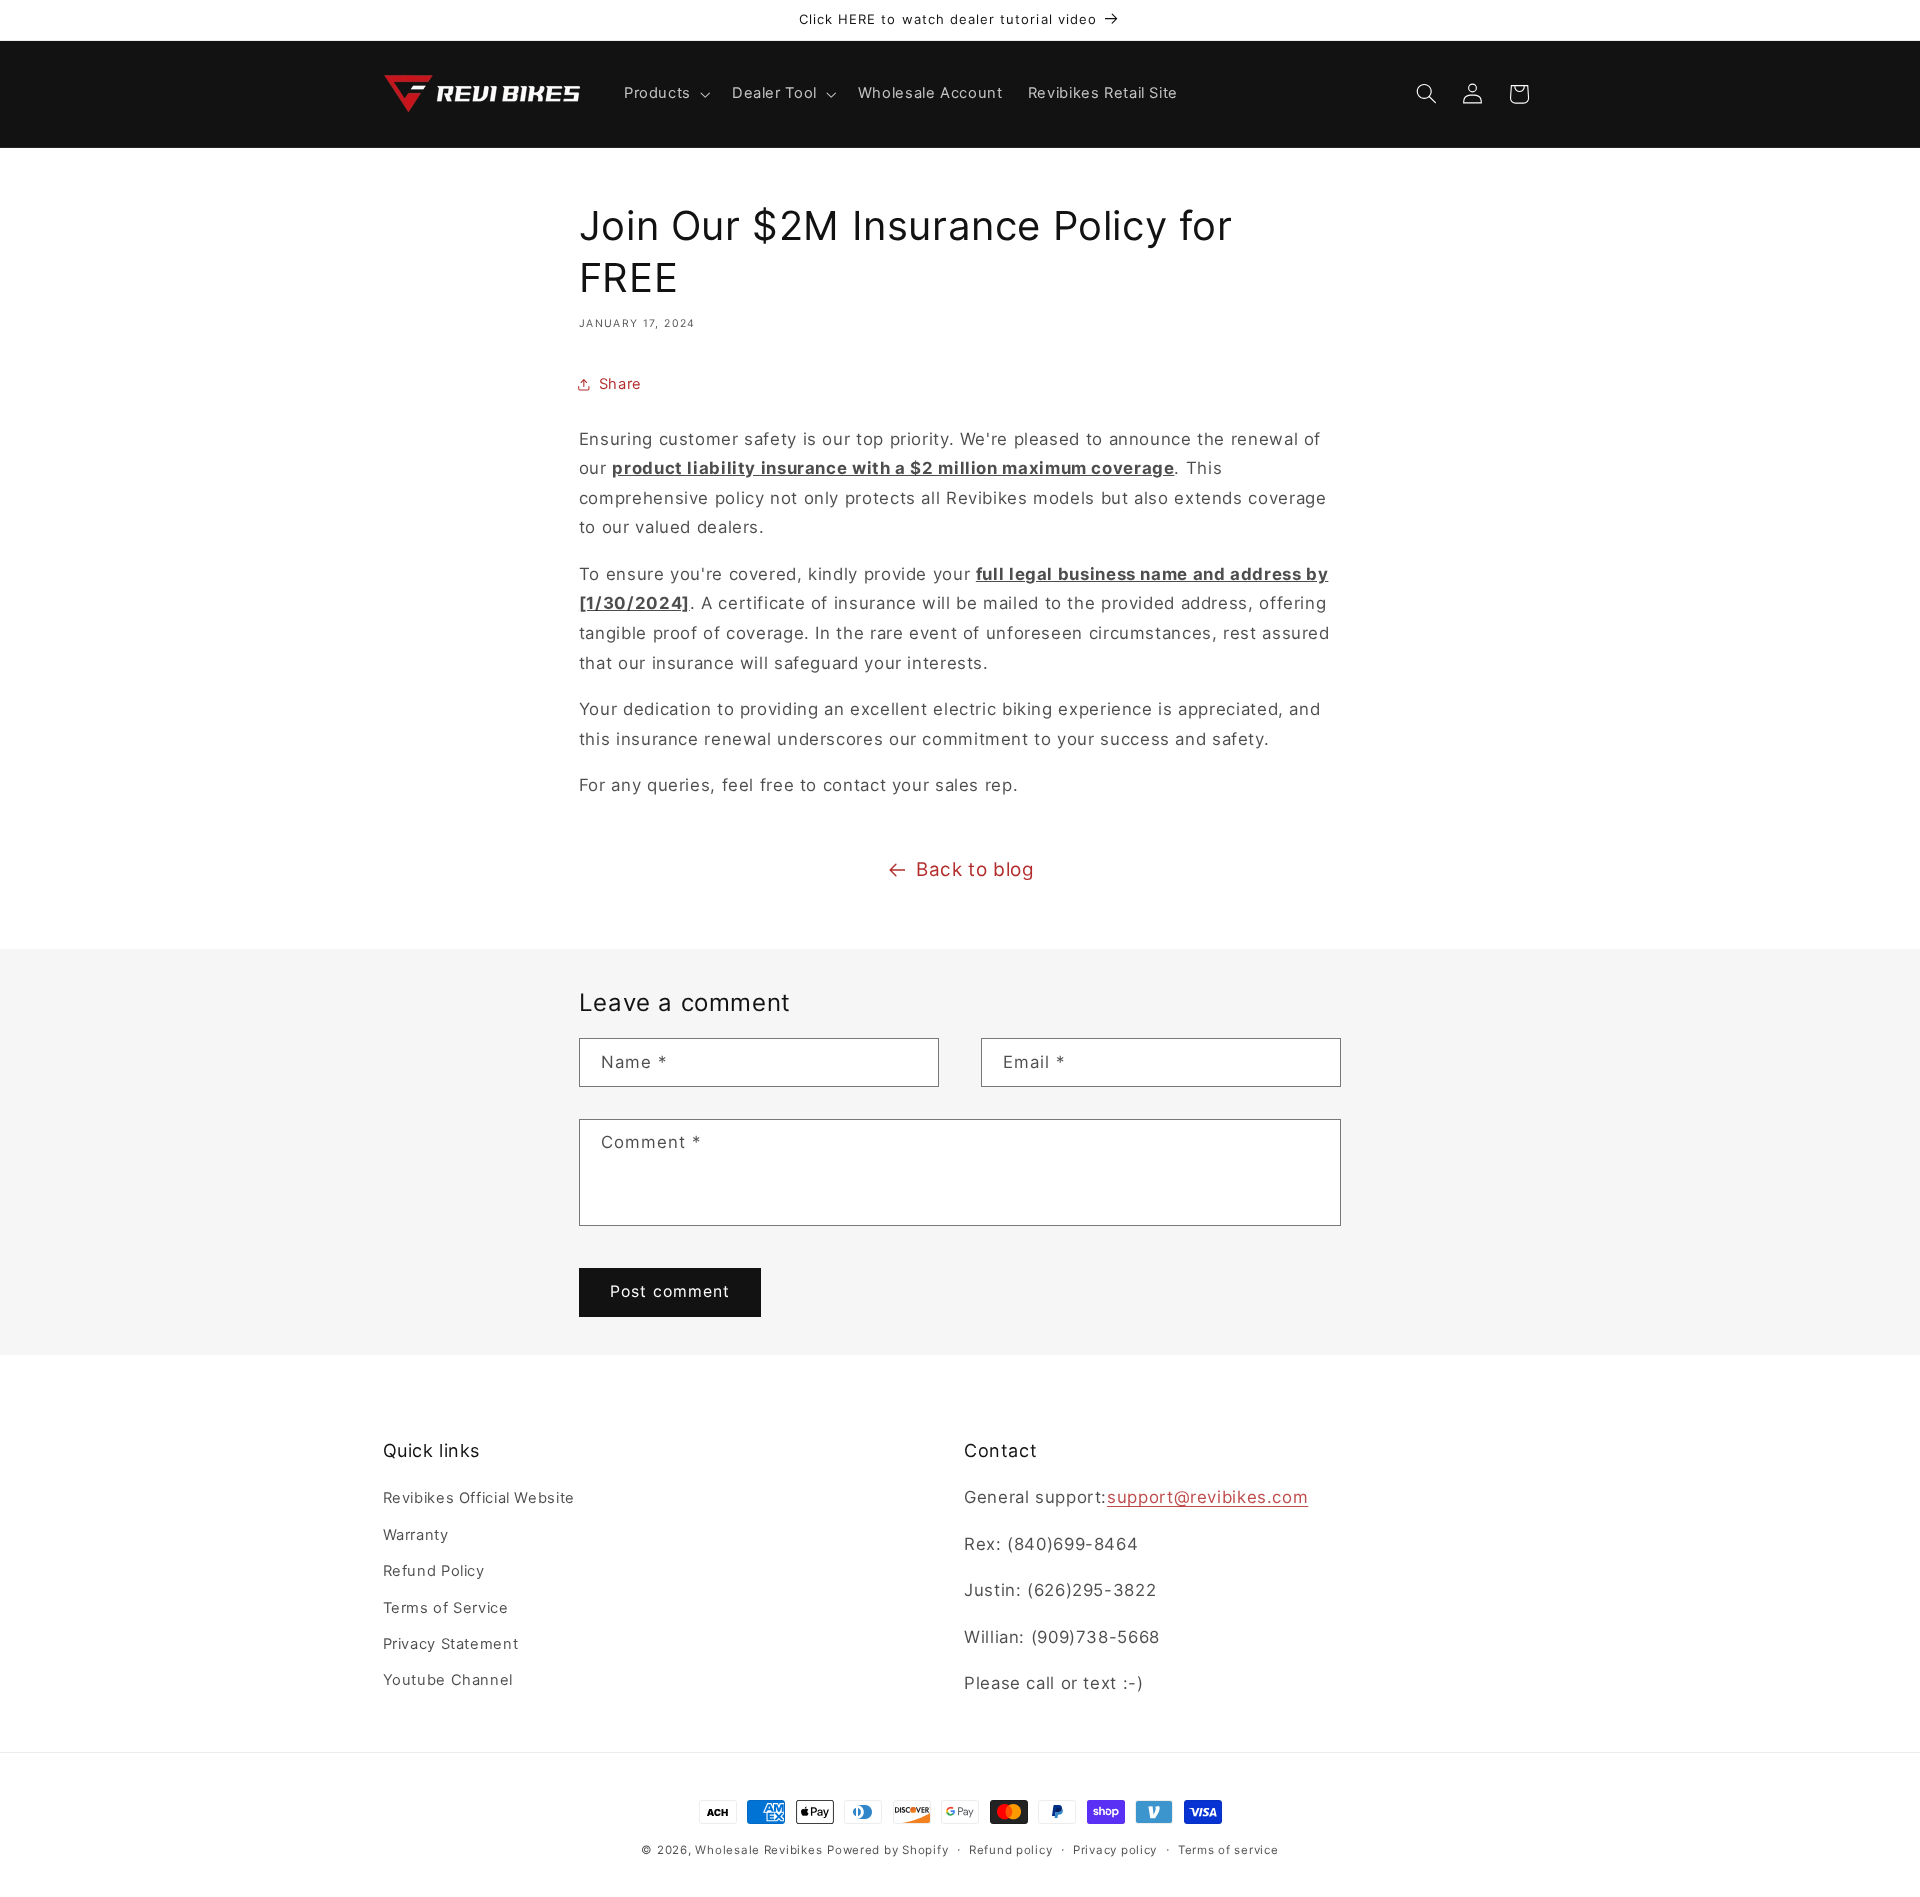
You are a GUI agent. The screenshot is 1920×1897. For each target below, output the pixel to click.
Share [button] (620, 384)
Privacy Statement (451, 1644)
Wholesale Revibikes (758, 1850)
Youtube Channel (448, 1680)
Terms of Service (446, 1608)
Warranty (416, 1535)
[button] (665, 94)
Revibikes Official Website (479, 1498)
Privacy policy (1115, 1850)
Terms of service (1228, 1850)
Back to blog (975, 869)
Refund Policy (434, 1571)
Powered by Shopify (887, 1850)
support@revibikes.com (1207, 1497)
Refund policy (1011, 1850)
